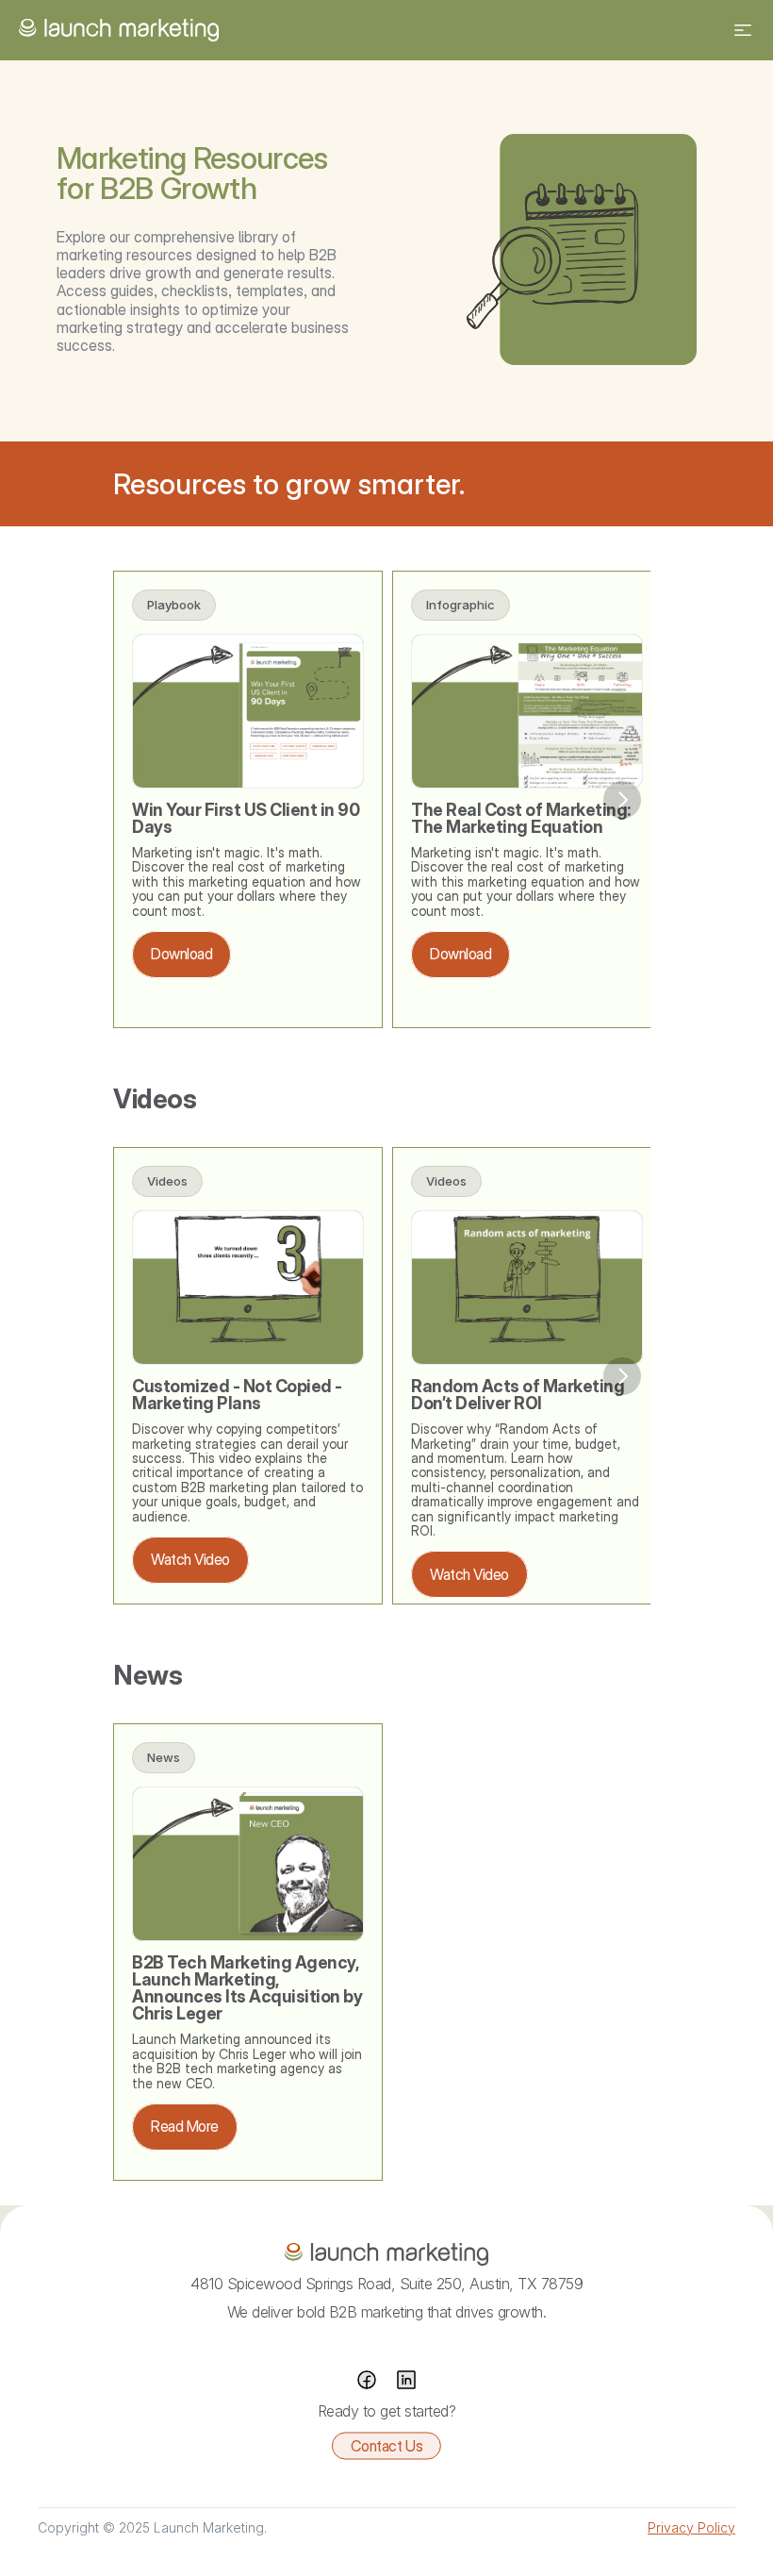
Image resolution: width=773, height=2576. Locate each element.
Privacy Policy (691, 2527)
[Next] (622, 800)
